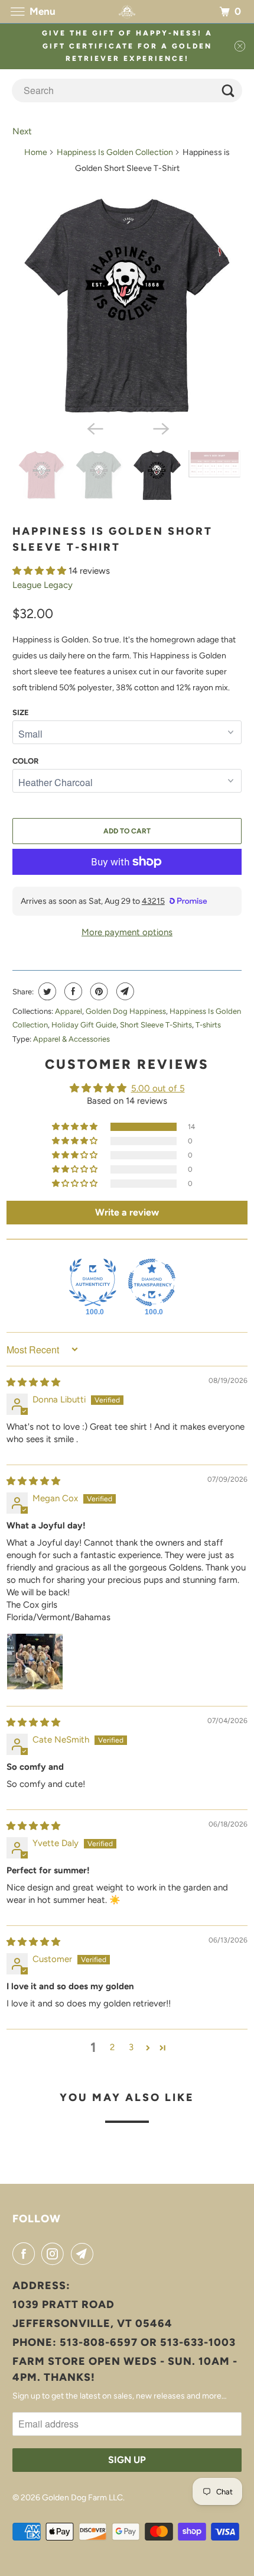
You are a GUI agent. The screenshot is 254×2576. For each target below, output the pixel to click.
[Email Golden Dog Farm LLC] (84, 2254)
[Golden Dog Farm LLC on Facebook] (26, 2254)
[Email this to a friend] (124, 991)
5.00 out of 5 (158, 1088)
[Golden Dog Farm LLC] (127, 12)
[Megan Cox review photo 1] (35, 1662)
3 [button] (131, 2047)
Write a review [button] (127, 1212)
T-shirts (208, 1025)
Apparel (69, 1011)
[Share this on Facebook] (72, 991)
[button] (40, 571)
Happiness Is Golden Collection (115, 152)
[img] (33, 1382)
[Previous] (94, 428)
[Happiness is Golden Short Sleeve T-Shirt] (127, 306)
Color (25, 761)
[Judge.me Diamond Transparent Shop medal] (152, 1282)
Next (22, 131)
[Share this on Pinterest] (98, 991)
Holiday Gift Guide (84, 1025)
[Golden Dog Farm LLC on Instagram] (55, 2254)
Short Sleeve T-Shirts (156, 1025)
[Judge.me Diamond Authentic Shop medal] (93, 1282)
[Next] (160, 428)
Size (21, 712)
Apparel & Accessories (71, 1039)
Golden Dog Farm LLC (82, 2498)
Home (36, 152)
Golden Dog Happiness (126, 1011)
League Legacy (43, 585)
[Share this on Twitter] (46, 991)
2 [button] (112, 2047)
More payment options (127, 932)
